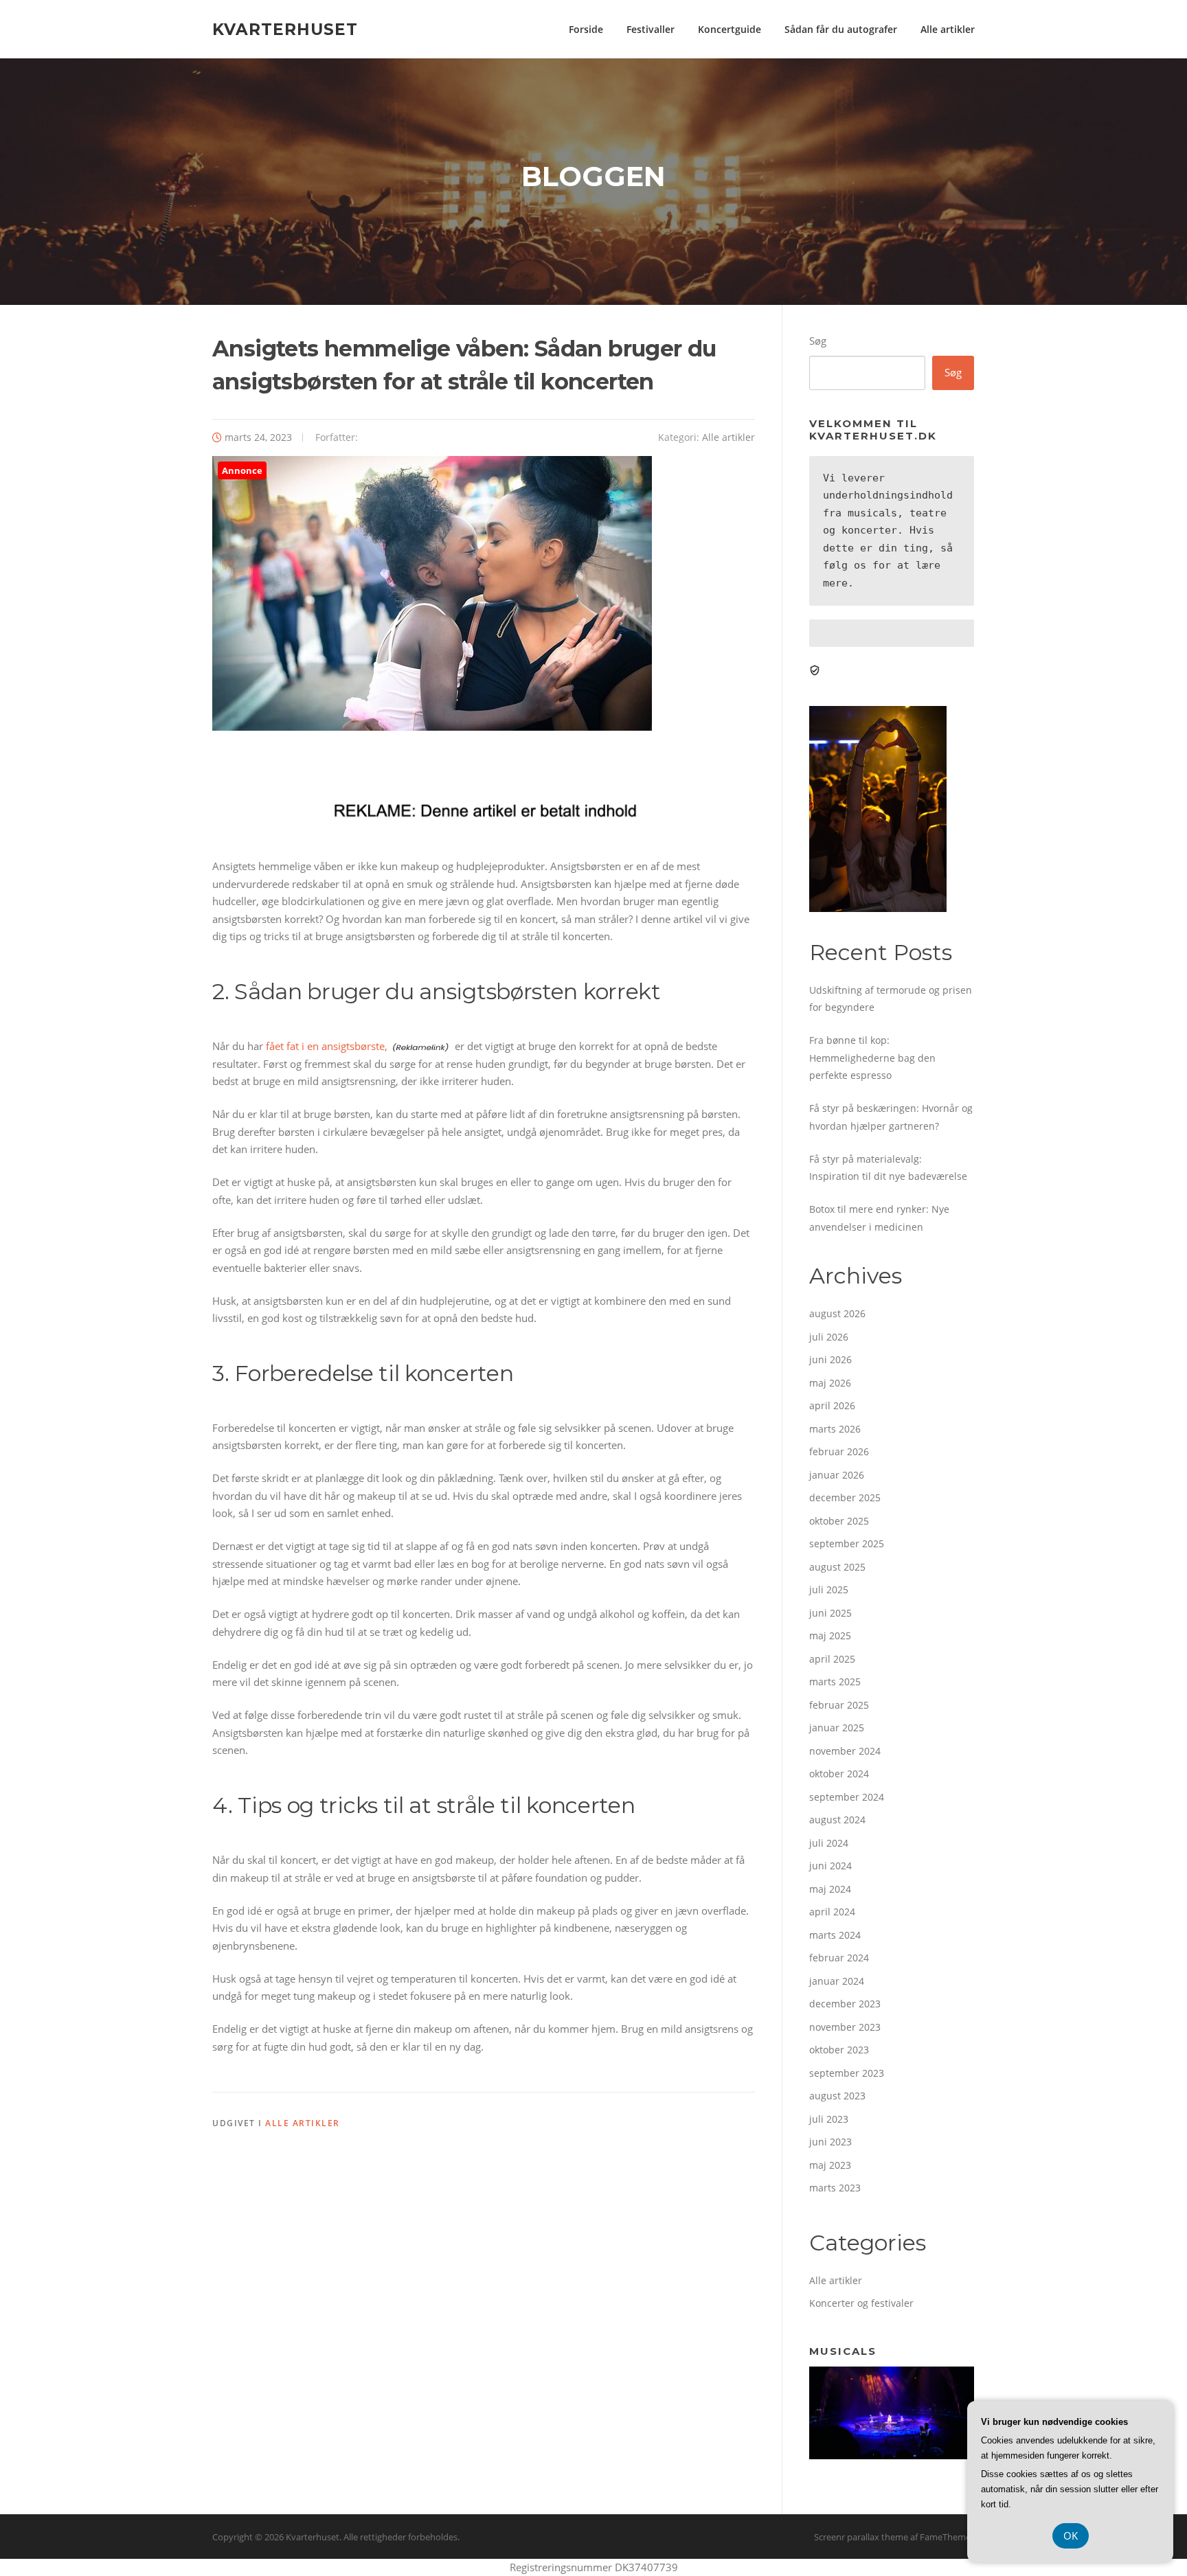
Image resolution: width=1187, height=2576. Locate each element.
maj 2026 (830, 1383)
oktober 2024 (839, 1774)
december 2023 (845, 2004)
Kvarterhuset (285, 29)
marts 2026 (835, 1429)
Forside (586, 29)
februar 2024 (839, 1958)
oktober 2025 (839, 1521)
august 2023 (837, 2096)
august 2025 (837, 1567)
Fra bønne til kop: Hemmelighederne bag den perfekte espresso (872, 1058)
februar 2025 (839, 1705)
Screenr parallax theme (861, 2537)
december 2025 (845, 1497)
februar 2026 (839, 1451)
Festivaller (651, 29)
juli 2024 (829, 1843)
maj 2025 (830, 1635)
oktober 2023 (839, 2050)
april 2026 (832, 1405)
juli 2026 (829, 1337)
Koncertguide (730, 29)
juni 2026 (830, 1359)
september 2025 (847, 1543)
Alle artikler (948, 29)
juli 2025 (829, 1589)
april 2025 (832, 1659)
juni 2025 (830, 1613)
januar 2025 (837, 1728)
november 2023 (845, 2027)
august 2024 (837, 1820)
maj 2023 (830, 2165)
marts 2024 (835, 1935)
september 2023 (847, 2073)
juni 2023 (830, 2142)
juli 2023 (829, 2119)
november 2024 (845, 1751)
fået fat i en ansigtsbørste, (327, 1046)
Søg (818, 341)
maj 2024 (830, 1889)
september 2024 (847, 1797)
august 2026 (837, 1313)
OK (1071, 2535)
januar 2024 (837, 1981)
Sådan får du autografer (841, 29)
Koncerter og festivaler (861, 2303)
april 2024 (832, 1912)
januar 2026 (837, 1475)
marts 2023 (835, 2188)
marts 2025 (835, 1682)
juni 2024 (830, 1866)
